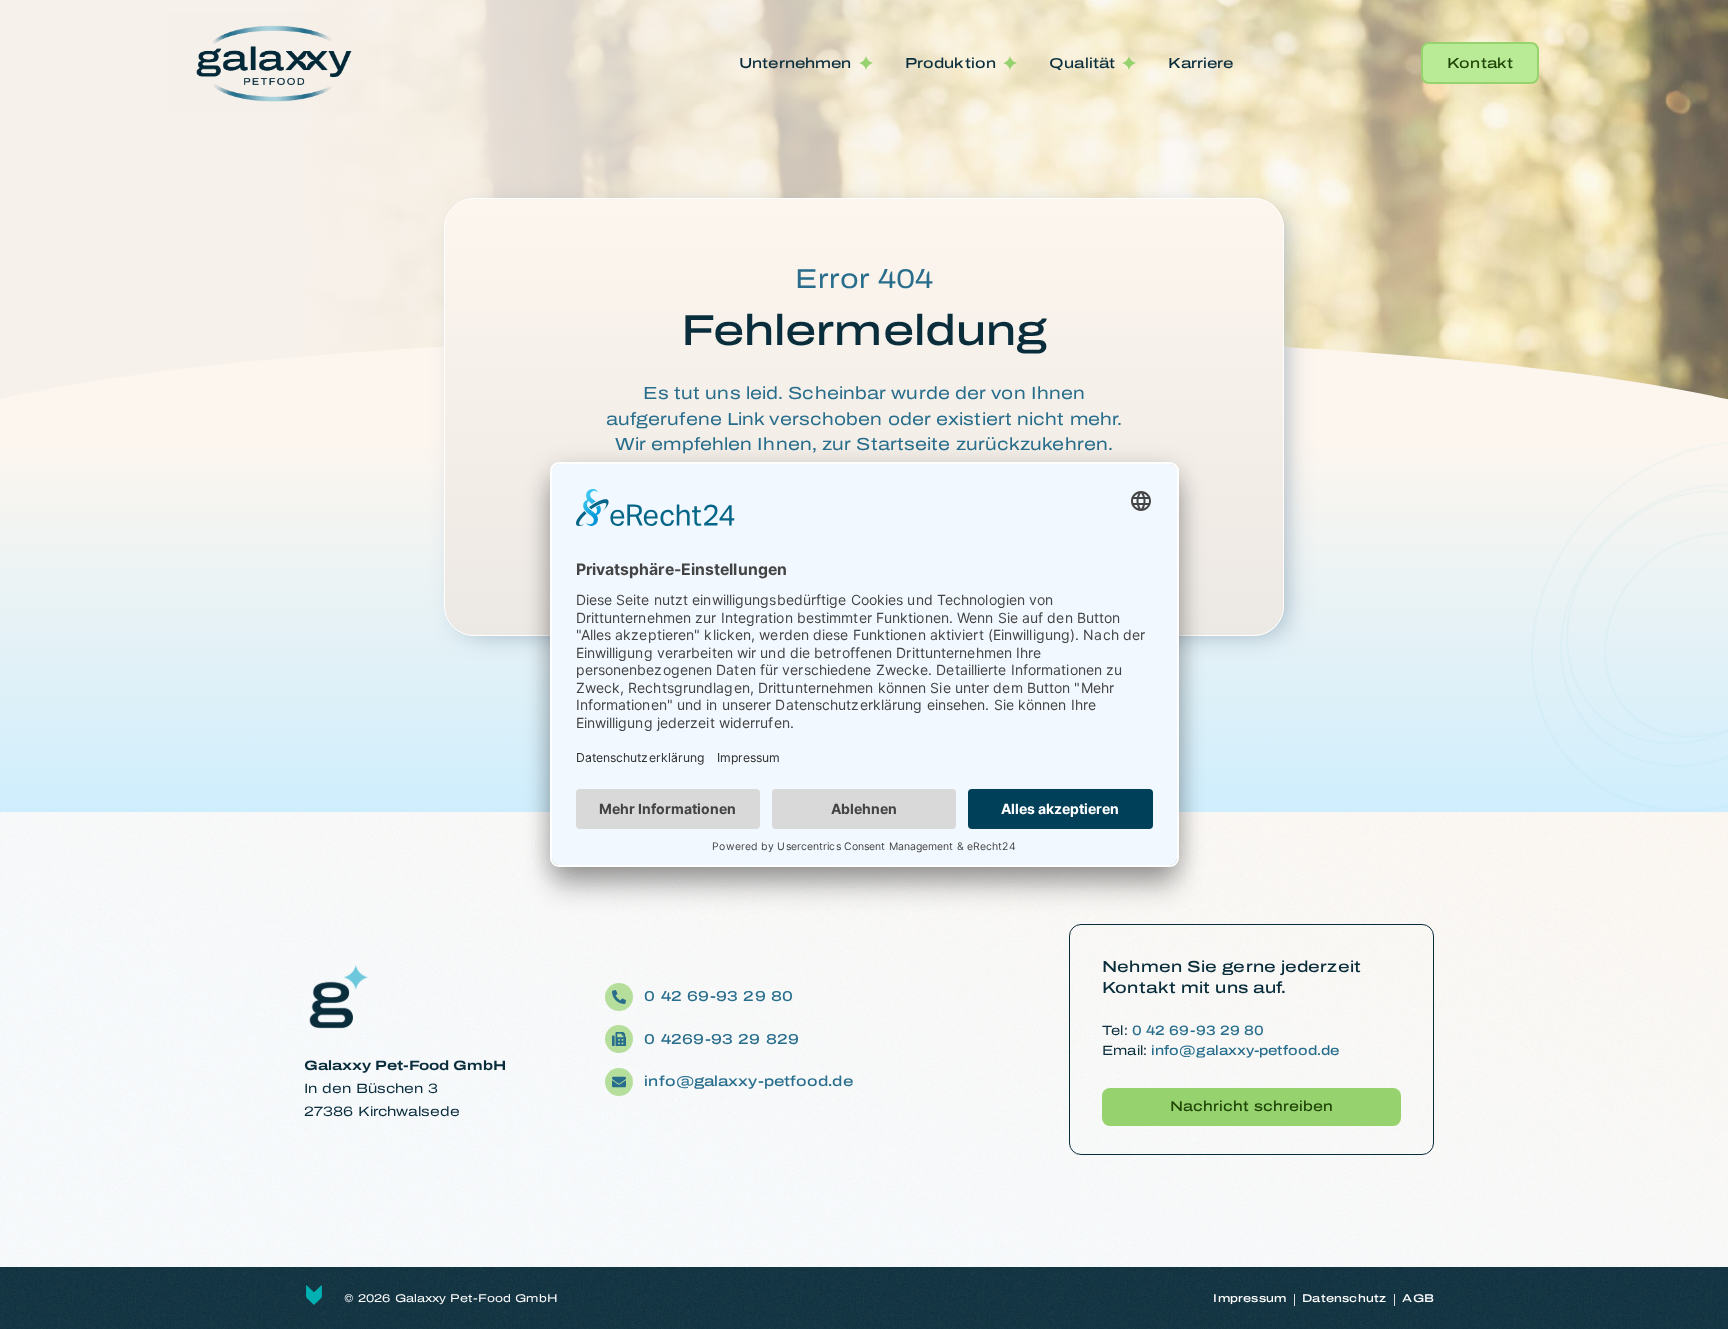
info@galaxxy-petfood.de (748, 1081)
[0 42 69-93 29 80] (619, 997)
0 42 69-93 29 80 (721, 996)
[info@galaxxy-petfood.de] (619, 1082)
